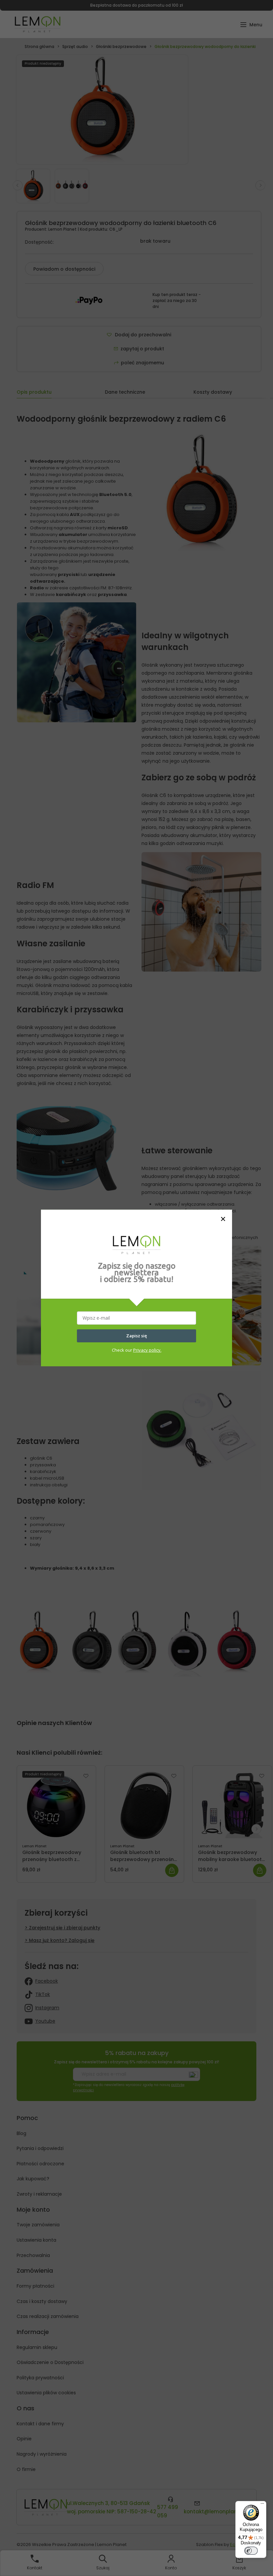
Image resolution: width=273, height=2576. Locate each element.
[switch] (251, 2551)
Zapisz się (136, 1336)
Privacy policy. (147, 1350)
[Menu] (262, 2505)
